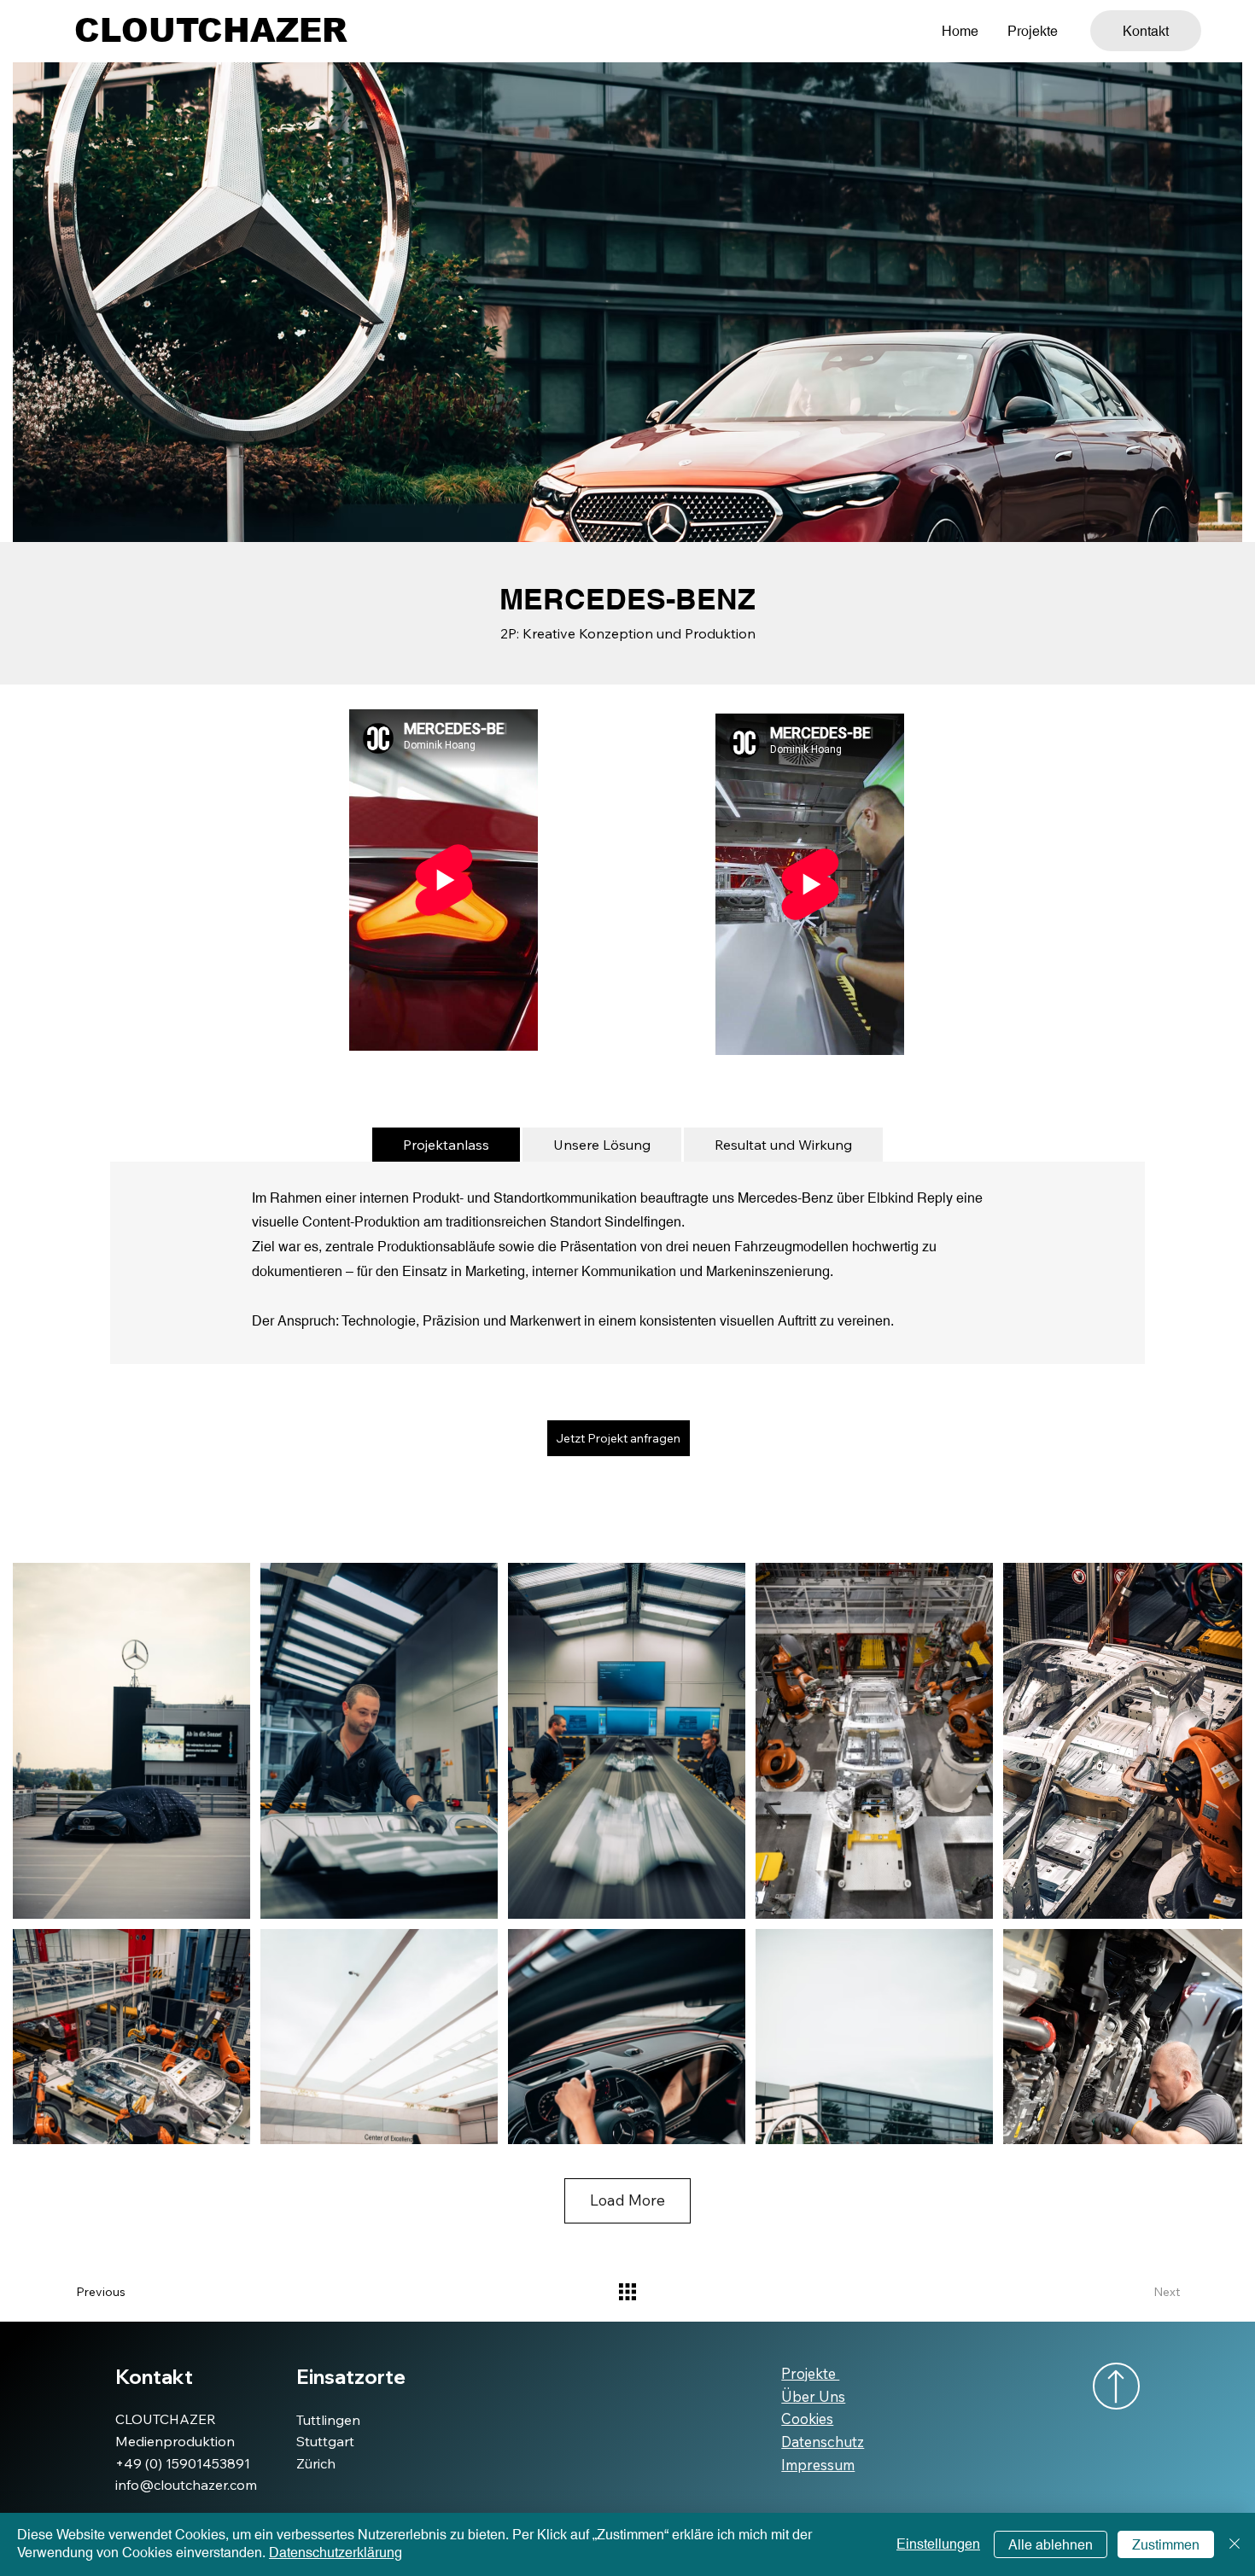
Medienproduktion (175, 2441)
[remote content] (444, 882)
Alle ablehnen (1051, 2545)
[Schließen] (1235, 2544)
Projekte (810, 2373)
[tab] (446, 1145)
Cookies (807, 2419)
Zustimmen (1166, 2545)
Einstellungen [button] (938, 2544)
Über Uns (813, 2396)
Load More (627, 2200)
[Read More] (1116, 2386)
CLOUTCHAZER (211, 31)
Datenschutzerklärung (336, 2553)
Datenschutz (823, 2442)
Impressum (818, 2465)
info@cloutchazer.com (186, 2485)
